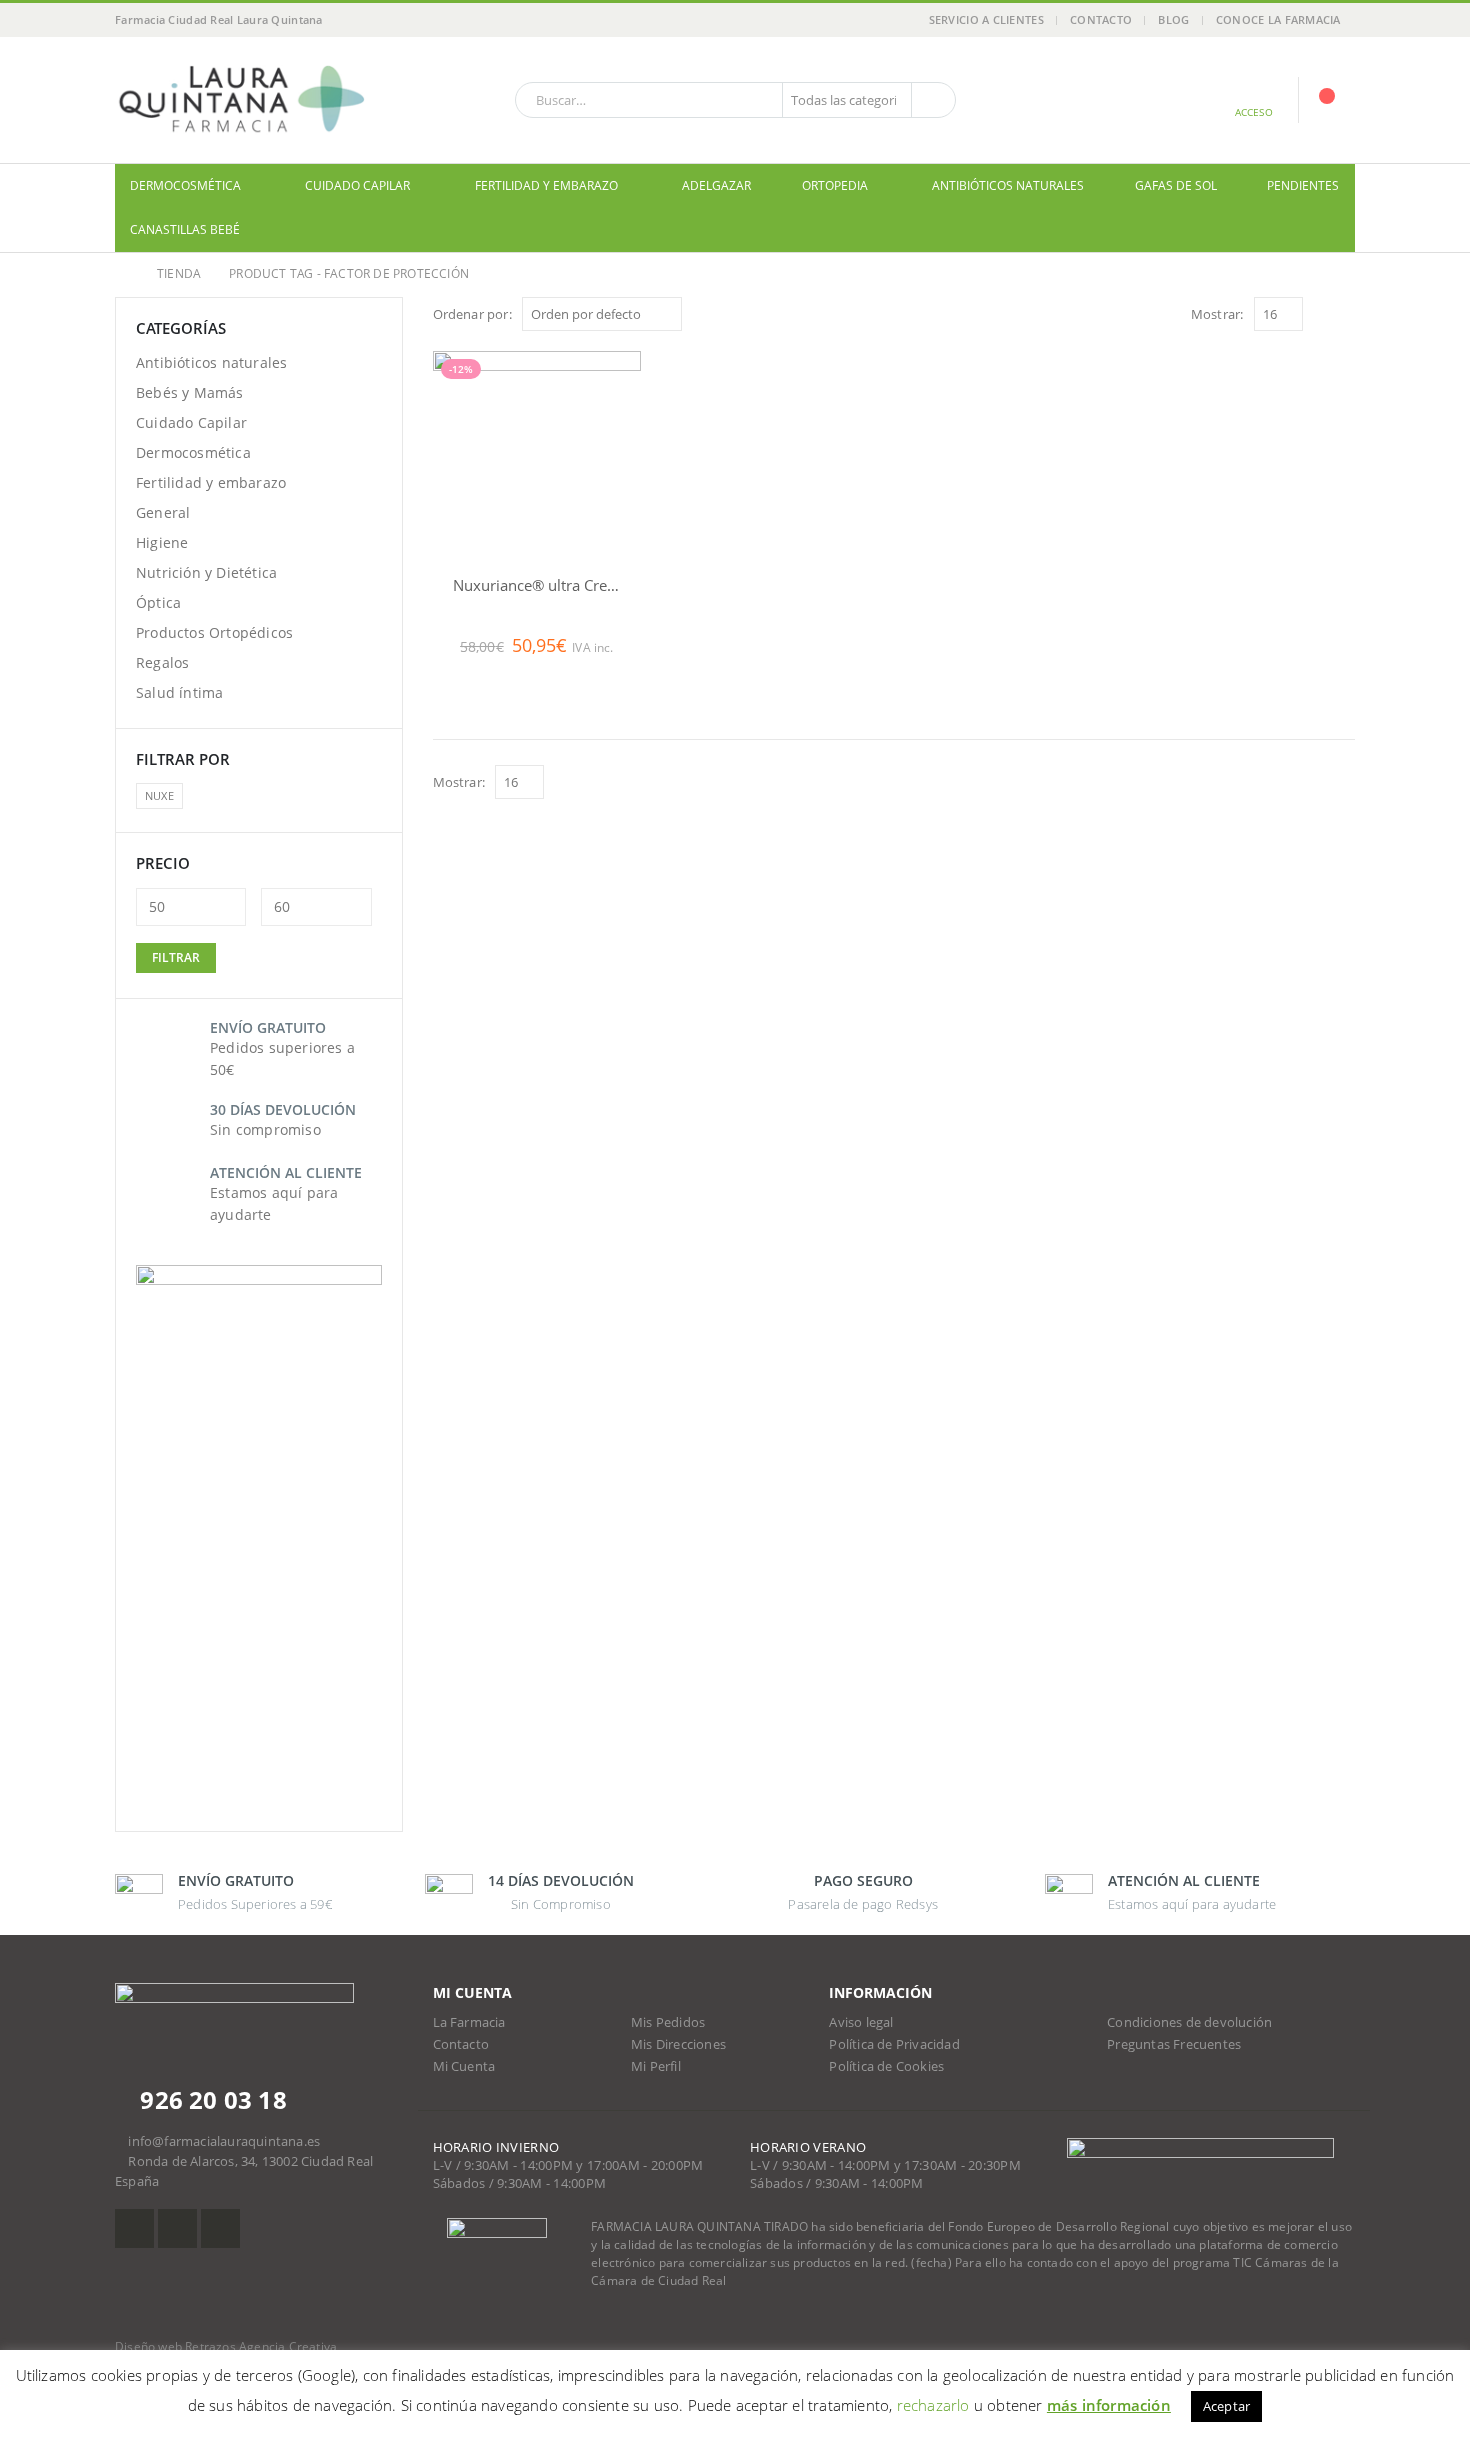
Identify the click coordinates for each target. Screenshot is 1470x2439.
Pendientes (1303, 185)
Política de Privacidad (894, 2044)
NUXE (159, 795)
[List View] (1345, 313)
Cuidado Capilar (357, 185)
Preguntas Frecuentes (1174, 2044)
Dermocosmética (185, 185)
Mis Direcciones (678, 2044)
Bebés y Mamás (190, 392)
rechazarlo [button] (933, 2405)
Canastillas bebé (185, 229)
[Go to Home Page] (122, 274)
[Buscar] (932, 100)
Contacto (1101, 19)
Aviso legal (861, 2022)
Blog (1173, 19)
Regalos (162, 662)
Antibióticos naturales (1008, 185)
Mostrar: (1217, 314)
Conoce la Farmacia (1278, 19)
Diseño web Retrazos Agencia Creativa (226, 2346)
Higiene (162, 542)
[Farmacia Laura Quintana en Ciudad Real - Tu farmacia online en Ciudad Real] (240, 100)
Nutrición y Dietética (206, 572)
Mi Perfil (656, 2066)
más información (1109, 2405)
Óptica (158, 602)
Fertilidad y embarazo (546, 185)
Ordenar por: (472, 314)
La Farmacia (469, 2022)
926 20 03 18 (210, 2099)
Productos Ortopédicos (214, 632)
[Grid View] (1322, 313)
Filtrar (176, 957)
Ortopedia (835, 185)
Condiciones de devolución (1189, 2022)
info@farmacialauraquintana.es (224, 2141)
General (163, 512)
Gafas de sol (1176, 185)
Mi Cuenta (464, 2066)
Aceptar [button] (1226, 2406)
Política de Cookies (886, 2066)
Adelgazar (716, 185)
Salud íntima (179, 692)
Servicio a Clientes (986, 19)
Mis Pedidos (668, 2022)
